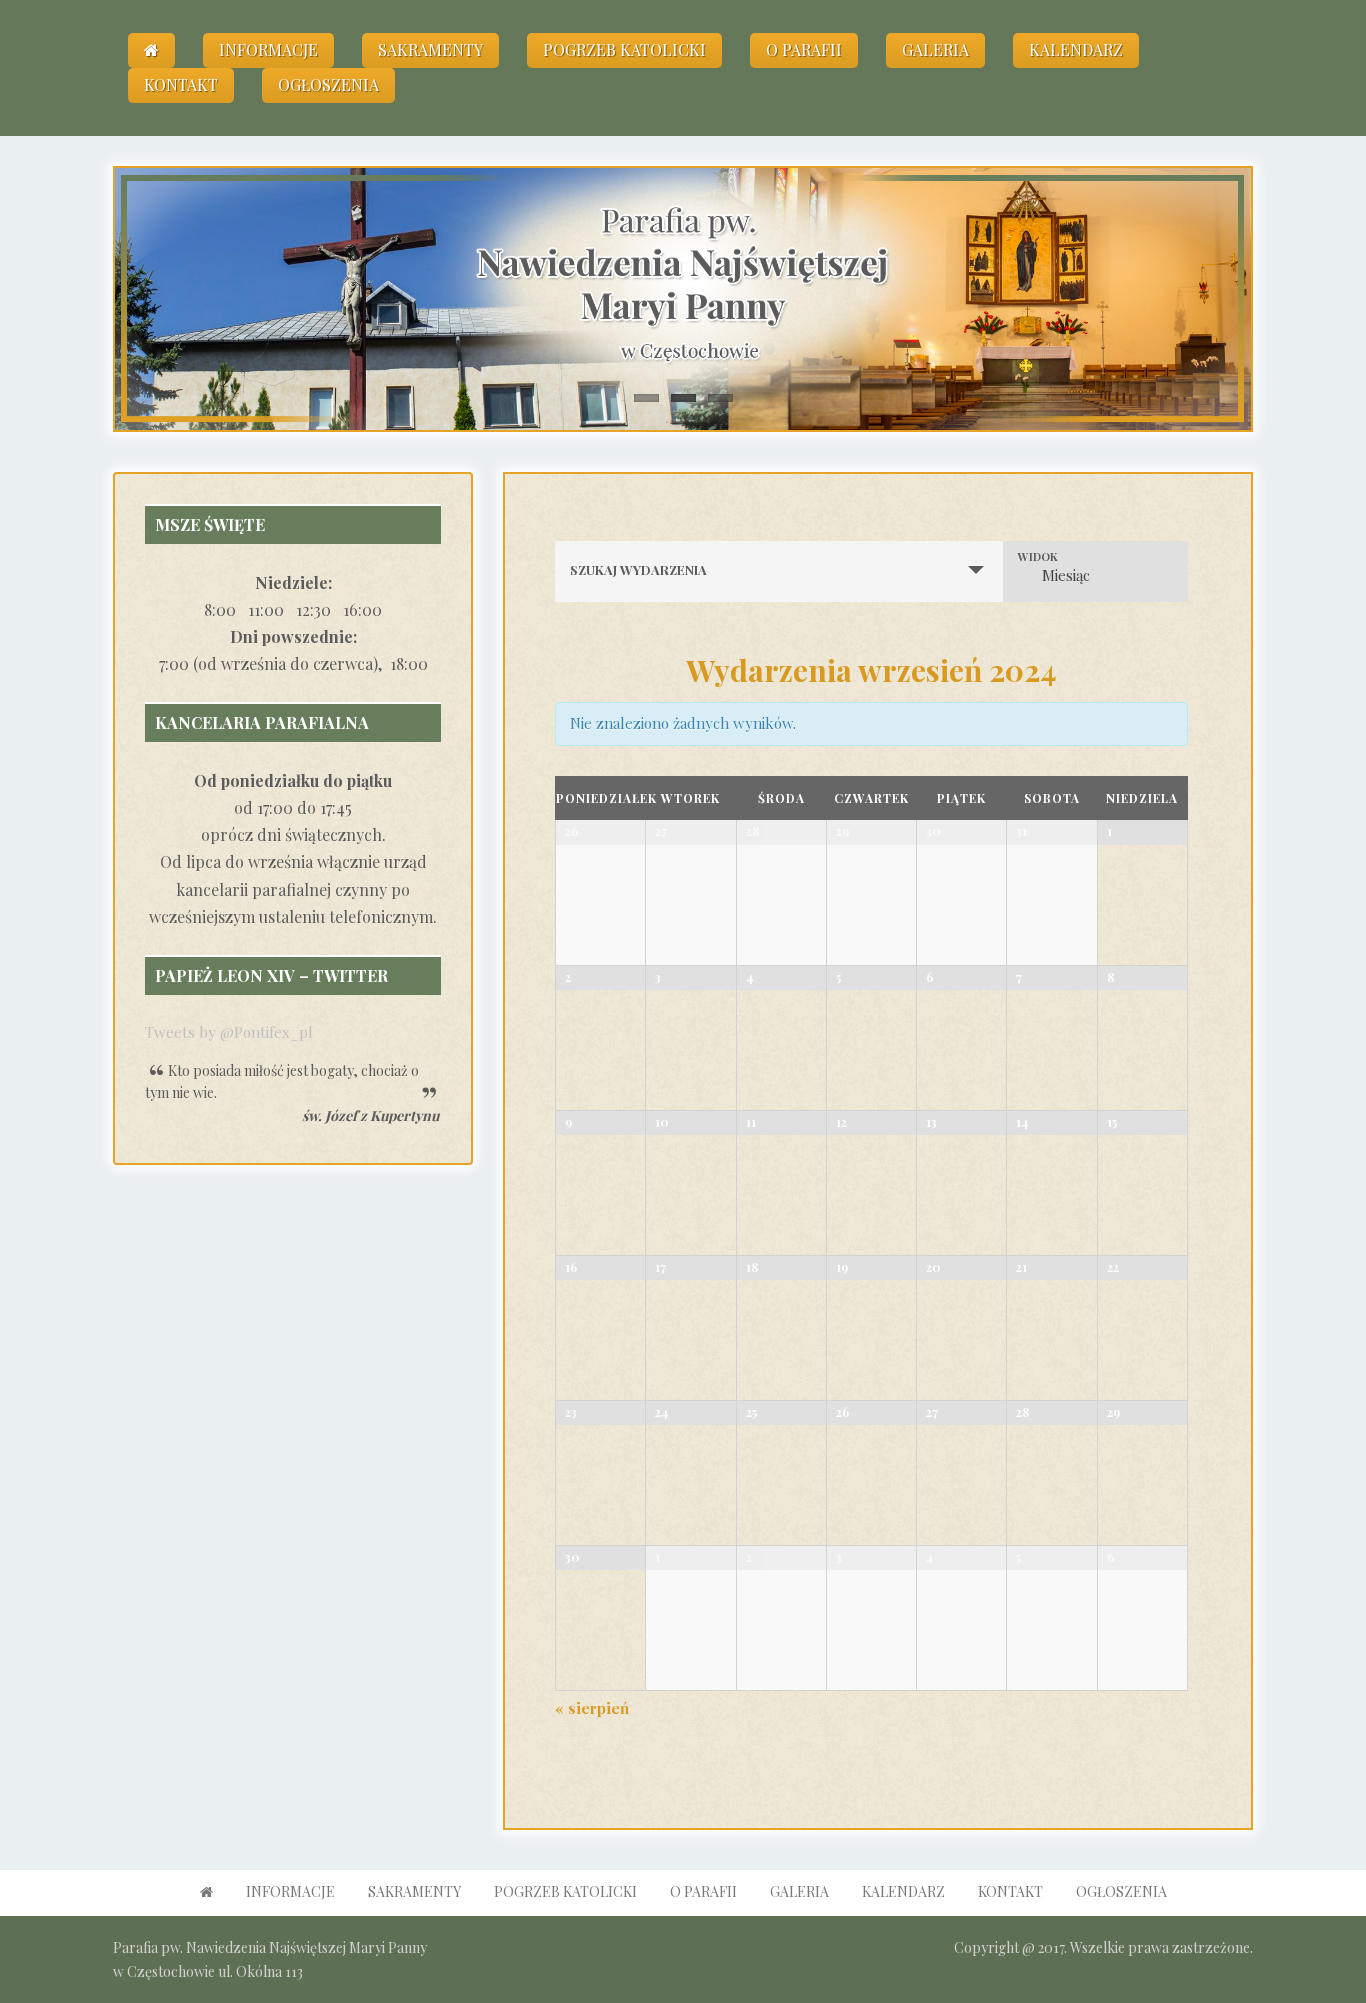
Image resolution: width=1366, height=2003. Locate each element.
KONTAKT (181, 84)
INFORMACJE (268, 49)
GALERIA (935, 49)
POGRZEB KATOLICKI (624, 49)
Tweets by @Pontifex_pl (229, 1032)
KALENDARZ (1076, 49)
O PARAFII (804, 49)
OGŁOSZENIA (328, 84)
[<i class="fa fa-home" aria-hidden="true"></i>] (151, 50)
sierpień (592, 1708)
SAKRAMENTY (430, 49)
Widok (1038, 556)
